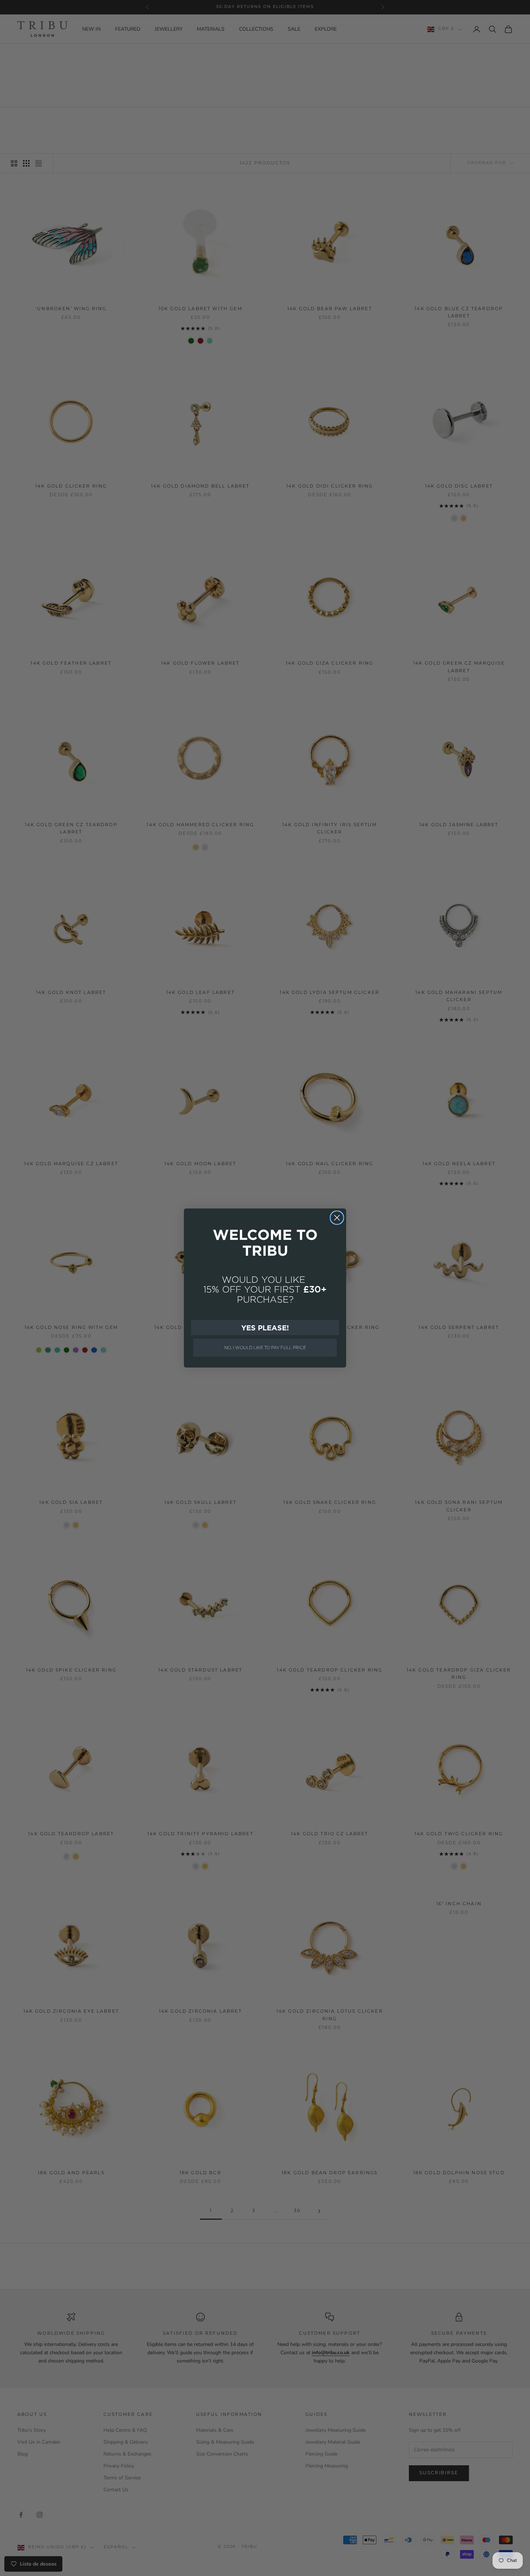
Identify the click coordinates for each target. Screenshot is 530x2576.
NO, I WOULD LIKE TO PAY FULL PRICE (265, 1348)
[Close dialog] (337, 1218)
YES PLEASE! (265, 1327)
